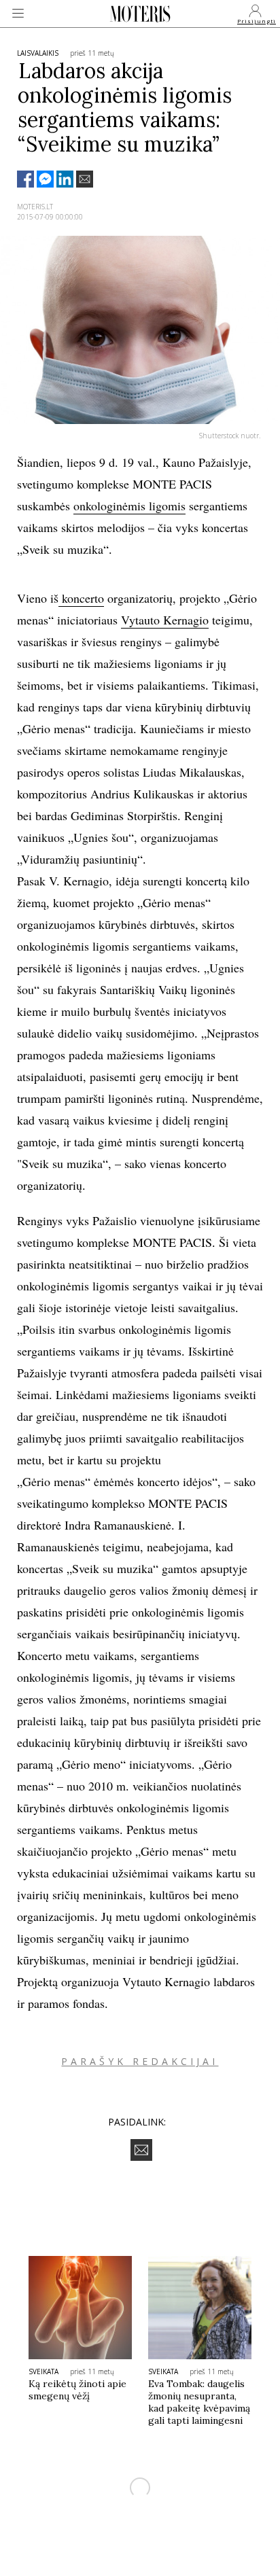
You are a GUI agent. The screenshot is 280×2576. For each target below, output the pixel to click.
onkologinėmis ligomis (129, 506)
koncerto (81, 598)
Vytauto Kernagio (165, 620)
